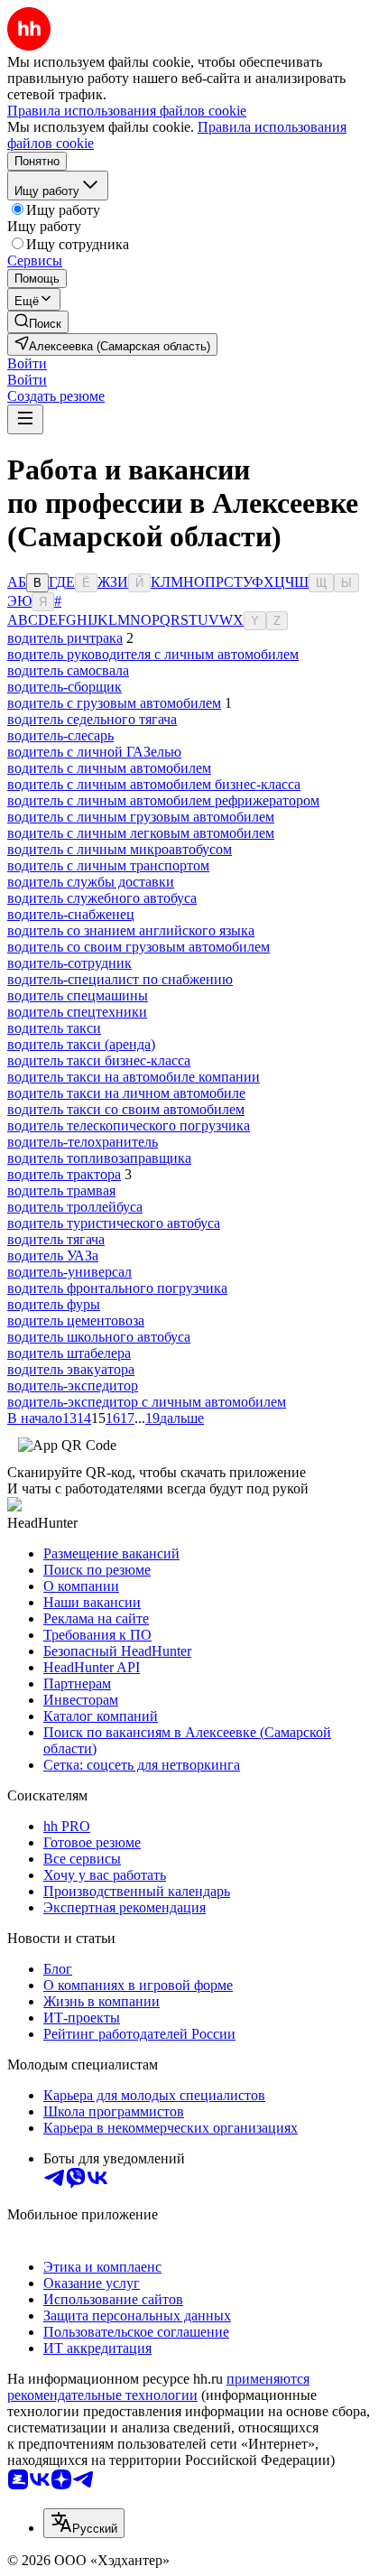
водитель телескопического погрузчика (129, 1125)
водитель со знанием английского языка (131, 930)
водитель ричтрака (65, 638)
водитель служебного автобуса (102, 898)
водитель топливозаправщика (99, 1158)
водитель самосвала (68, 670)
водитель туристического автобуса (114, 1223)
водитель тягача (56, 1239)
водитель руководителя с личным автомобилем (153, 654)
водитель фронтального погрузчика (117, 1288)
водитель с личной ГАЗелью (94, 752)
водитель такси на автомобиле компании (134, 1077)
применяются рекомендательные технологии (158, 2387)
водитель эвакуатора (71, 1369)
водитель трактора (64, 1174)
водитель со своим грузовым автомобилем (139, 947)
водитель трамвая (61, 1190)
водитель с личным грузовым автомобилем (141, 817)
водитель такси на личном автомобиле (126, 1093)
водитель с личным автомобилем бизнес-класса (154, 784)
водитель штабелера (69, 1353)
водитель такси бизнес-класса (99, 1060)
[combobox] (84, 2523)
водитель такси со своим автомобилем (126, 1109)
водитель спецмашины (78, 995)
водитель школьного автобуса (99, 1337)
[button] (27, 363)
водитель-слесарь (60, 735)
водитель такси (54, 1028)
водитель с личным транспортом (108, 865)
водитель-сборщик (65, 687)
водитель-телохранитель (83, 1142)
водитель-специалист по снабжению (120, 979)
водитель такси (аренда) (81, 1044)
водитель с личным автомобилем (109, 768)
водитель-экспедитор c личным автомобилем (147, 1402)
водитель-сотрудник (69, 963)
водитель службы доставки (91, 882)
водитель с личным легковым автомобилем (141, 833)
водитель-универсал (69, 1272)
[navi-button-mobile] (25, 419)
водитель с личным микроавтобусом (120, 849)
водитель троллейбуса (75, 1207)
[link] (38, 322)
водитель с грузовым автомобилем (114, 703)
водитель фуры (54, 1304)
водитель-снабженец (71, 914)
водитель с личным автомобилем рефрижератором (163, 800)
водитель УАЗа (53, 1255)
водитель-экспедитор (73, 1386)
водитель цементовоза (76, 1321)
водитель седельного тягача (92, 719)
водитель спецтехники (77, 1012)
